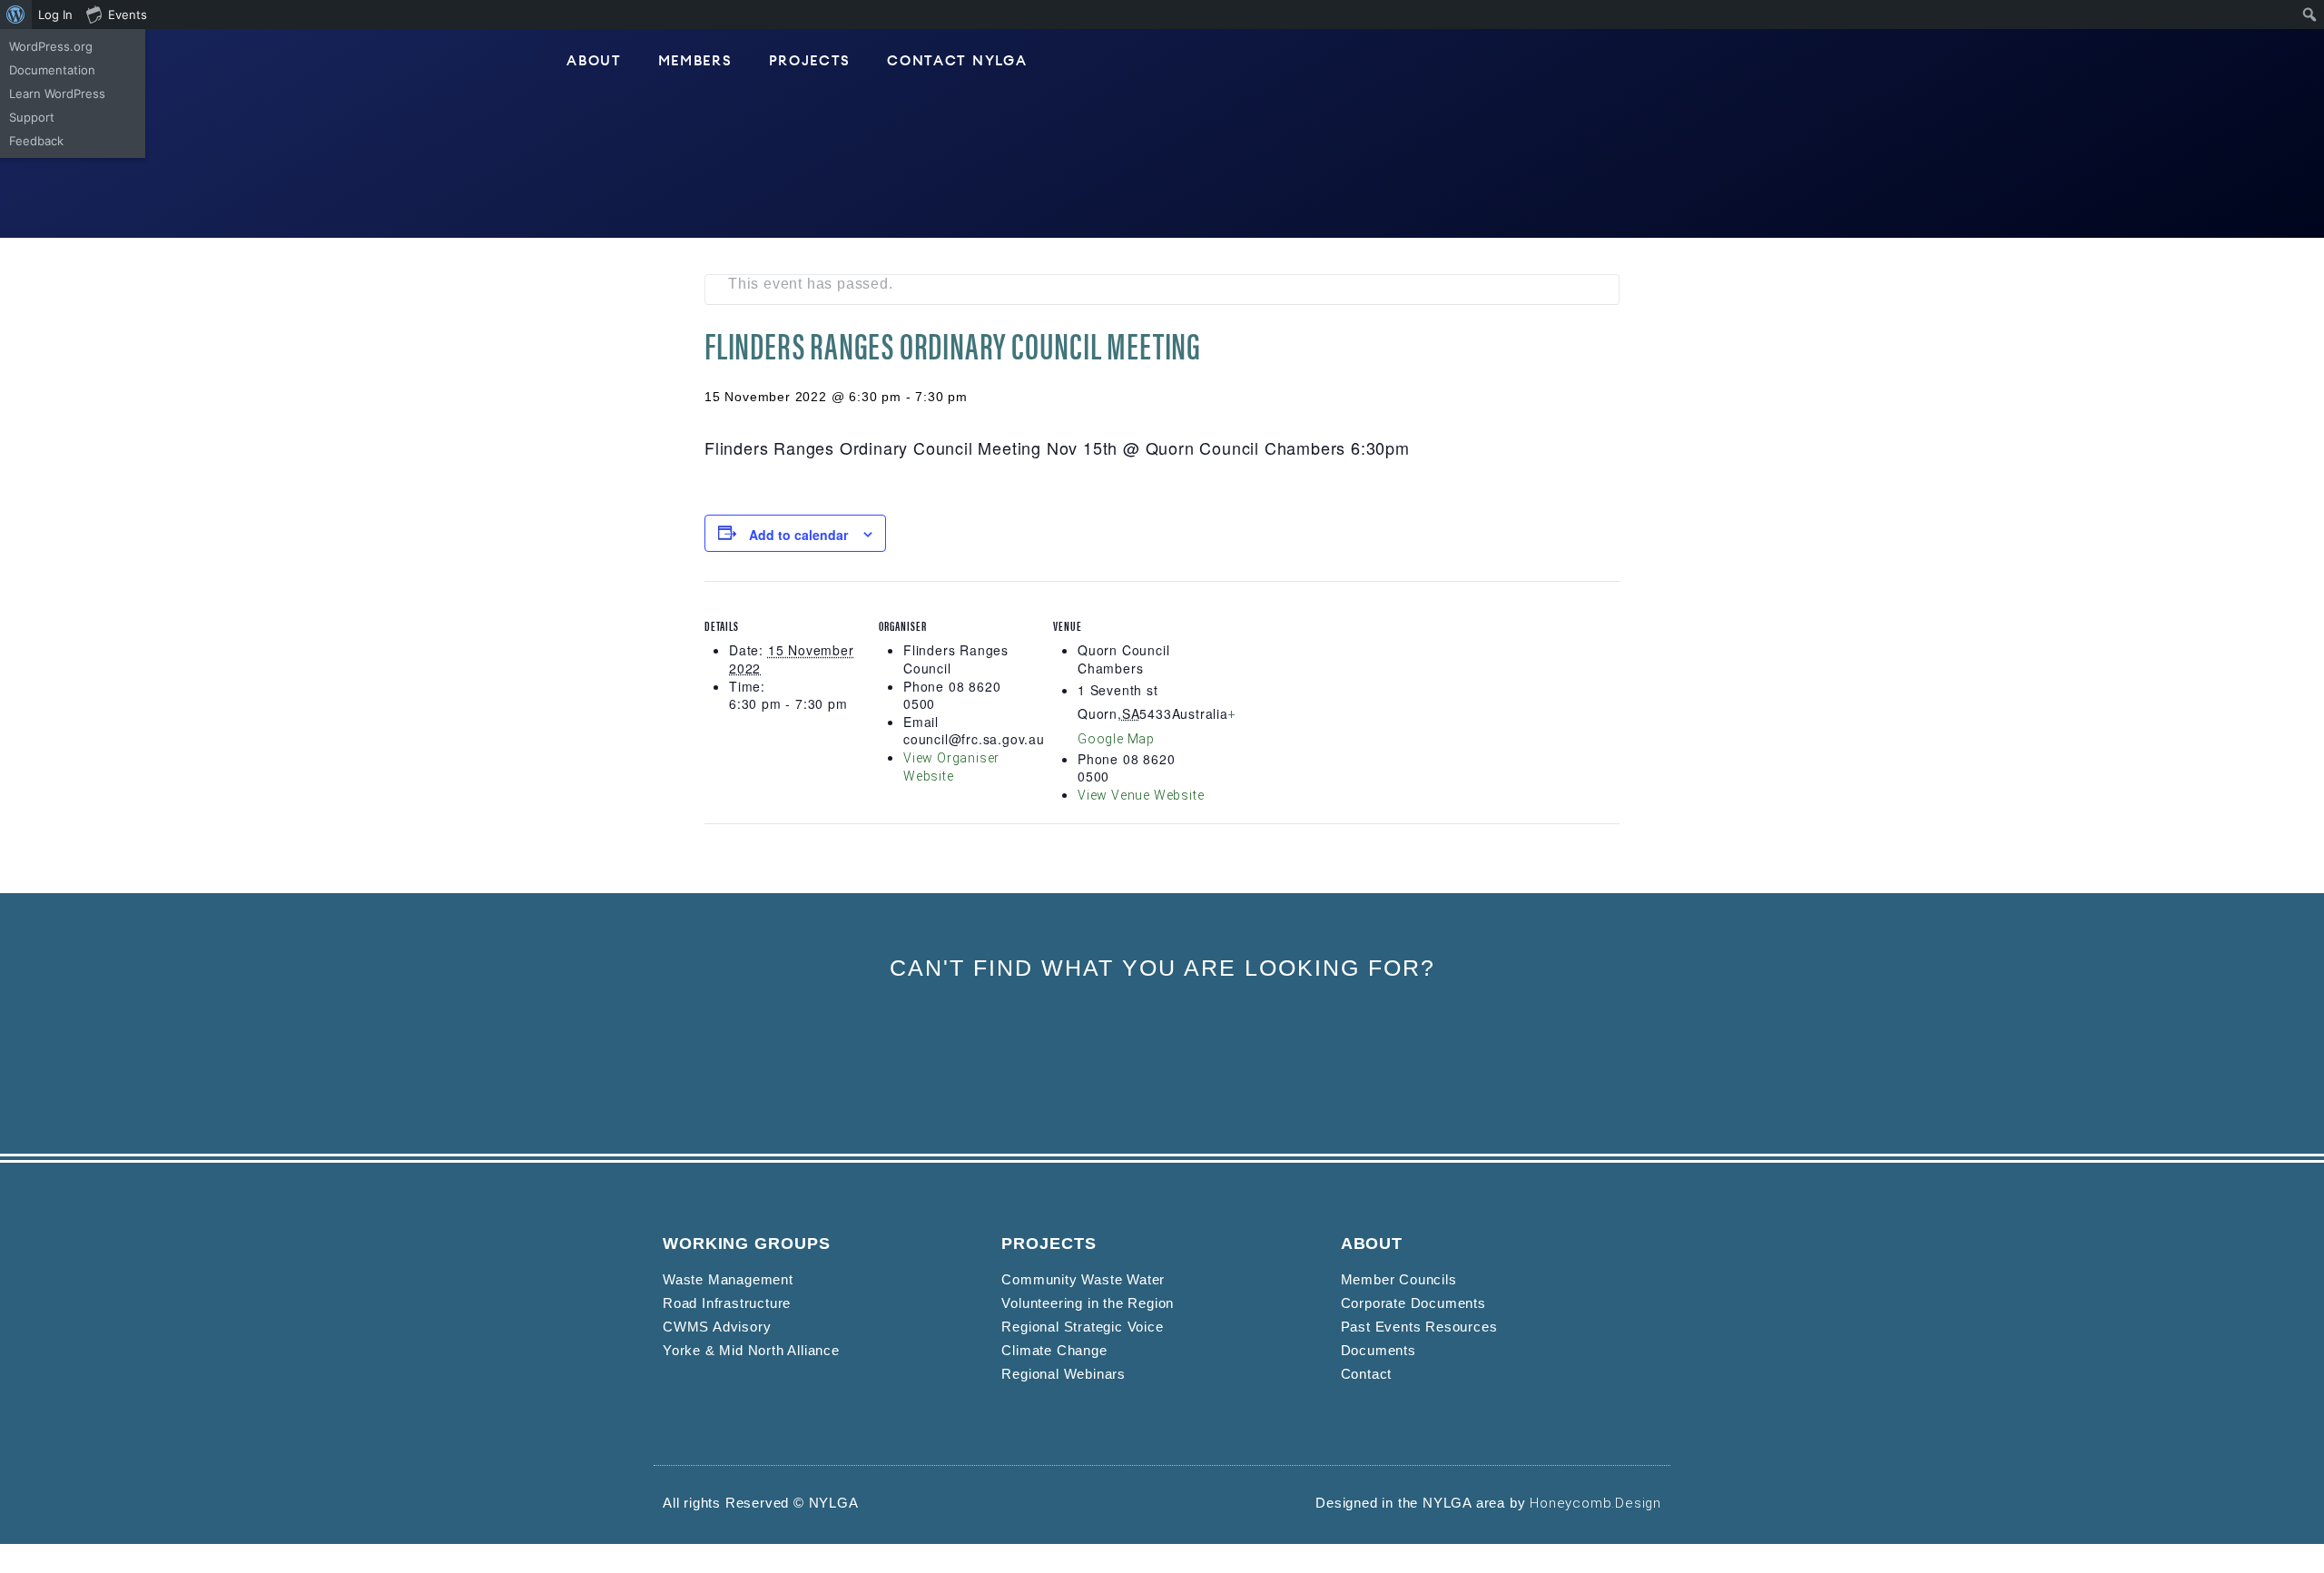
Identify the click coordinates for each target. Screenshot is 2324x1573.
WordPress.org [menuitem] (51, 46)
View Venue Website (1141, 795)
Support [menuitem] (32, 117)
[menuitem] (16, 15)
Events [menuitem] (128, 15)
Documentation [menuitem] (52, 70)
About (594, 61)
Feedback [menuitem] (36, 141)
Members (695, 61)
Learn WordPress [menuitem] (57, 93)
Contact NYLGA (957, 61)
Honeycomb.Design (1595, 1503)
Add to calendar (798, 535)
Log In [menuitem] (55, 15)
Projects (810, 61)
